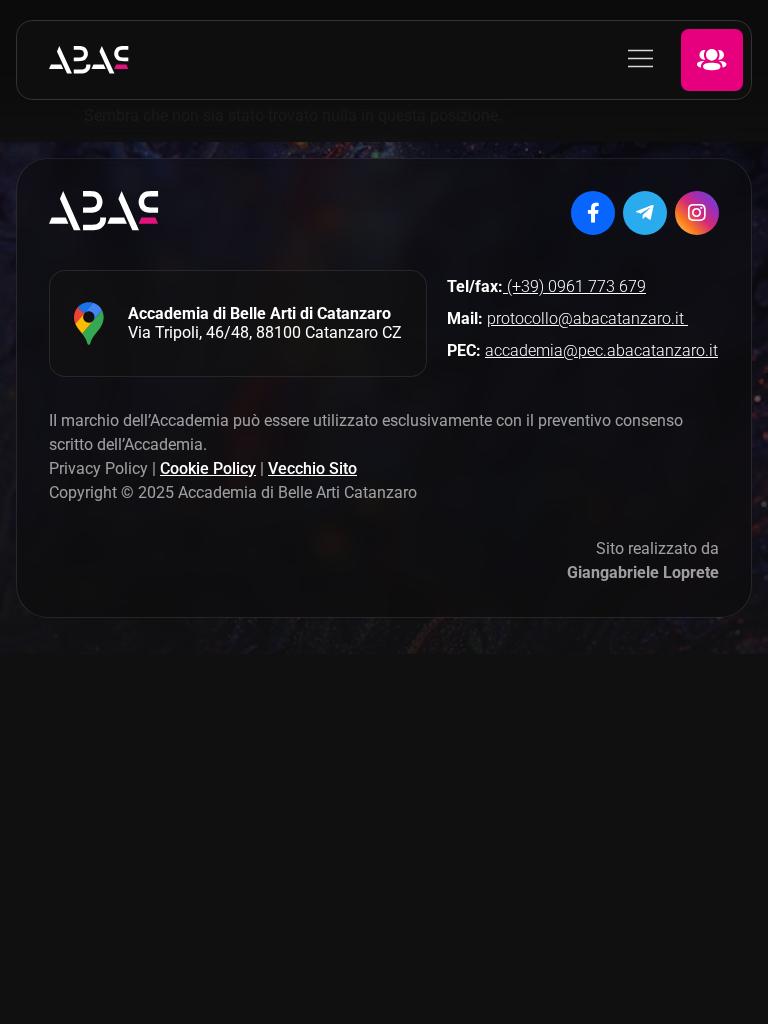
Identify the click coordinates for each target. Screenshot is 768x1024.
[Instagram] (697, 213)
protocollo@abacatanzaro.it (587, 318)
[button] (641, 60)
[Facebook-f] (593, 213)
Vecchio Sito (312, 468)
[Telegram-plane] (645, 213)
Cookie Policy (208, 468)
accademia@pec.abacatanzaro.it (601, 350)
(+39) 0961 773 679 (574, 286)
